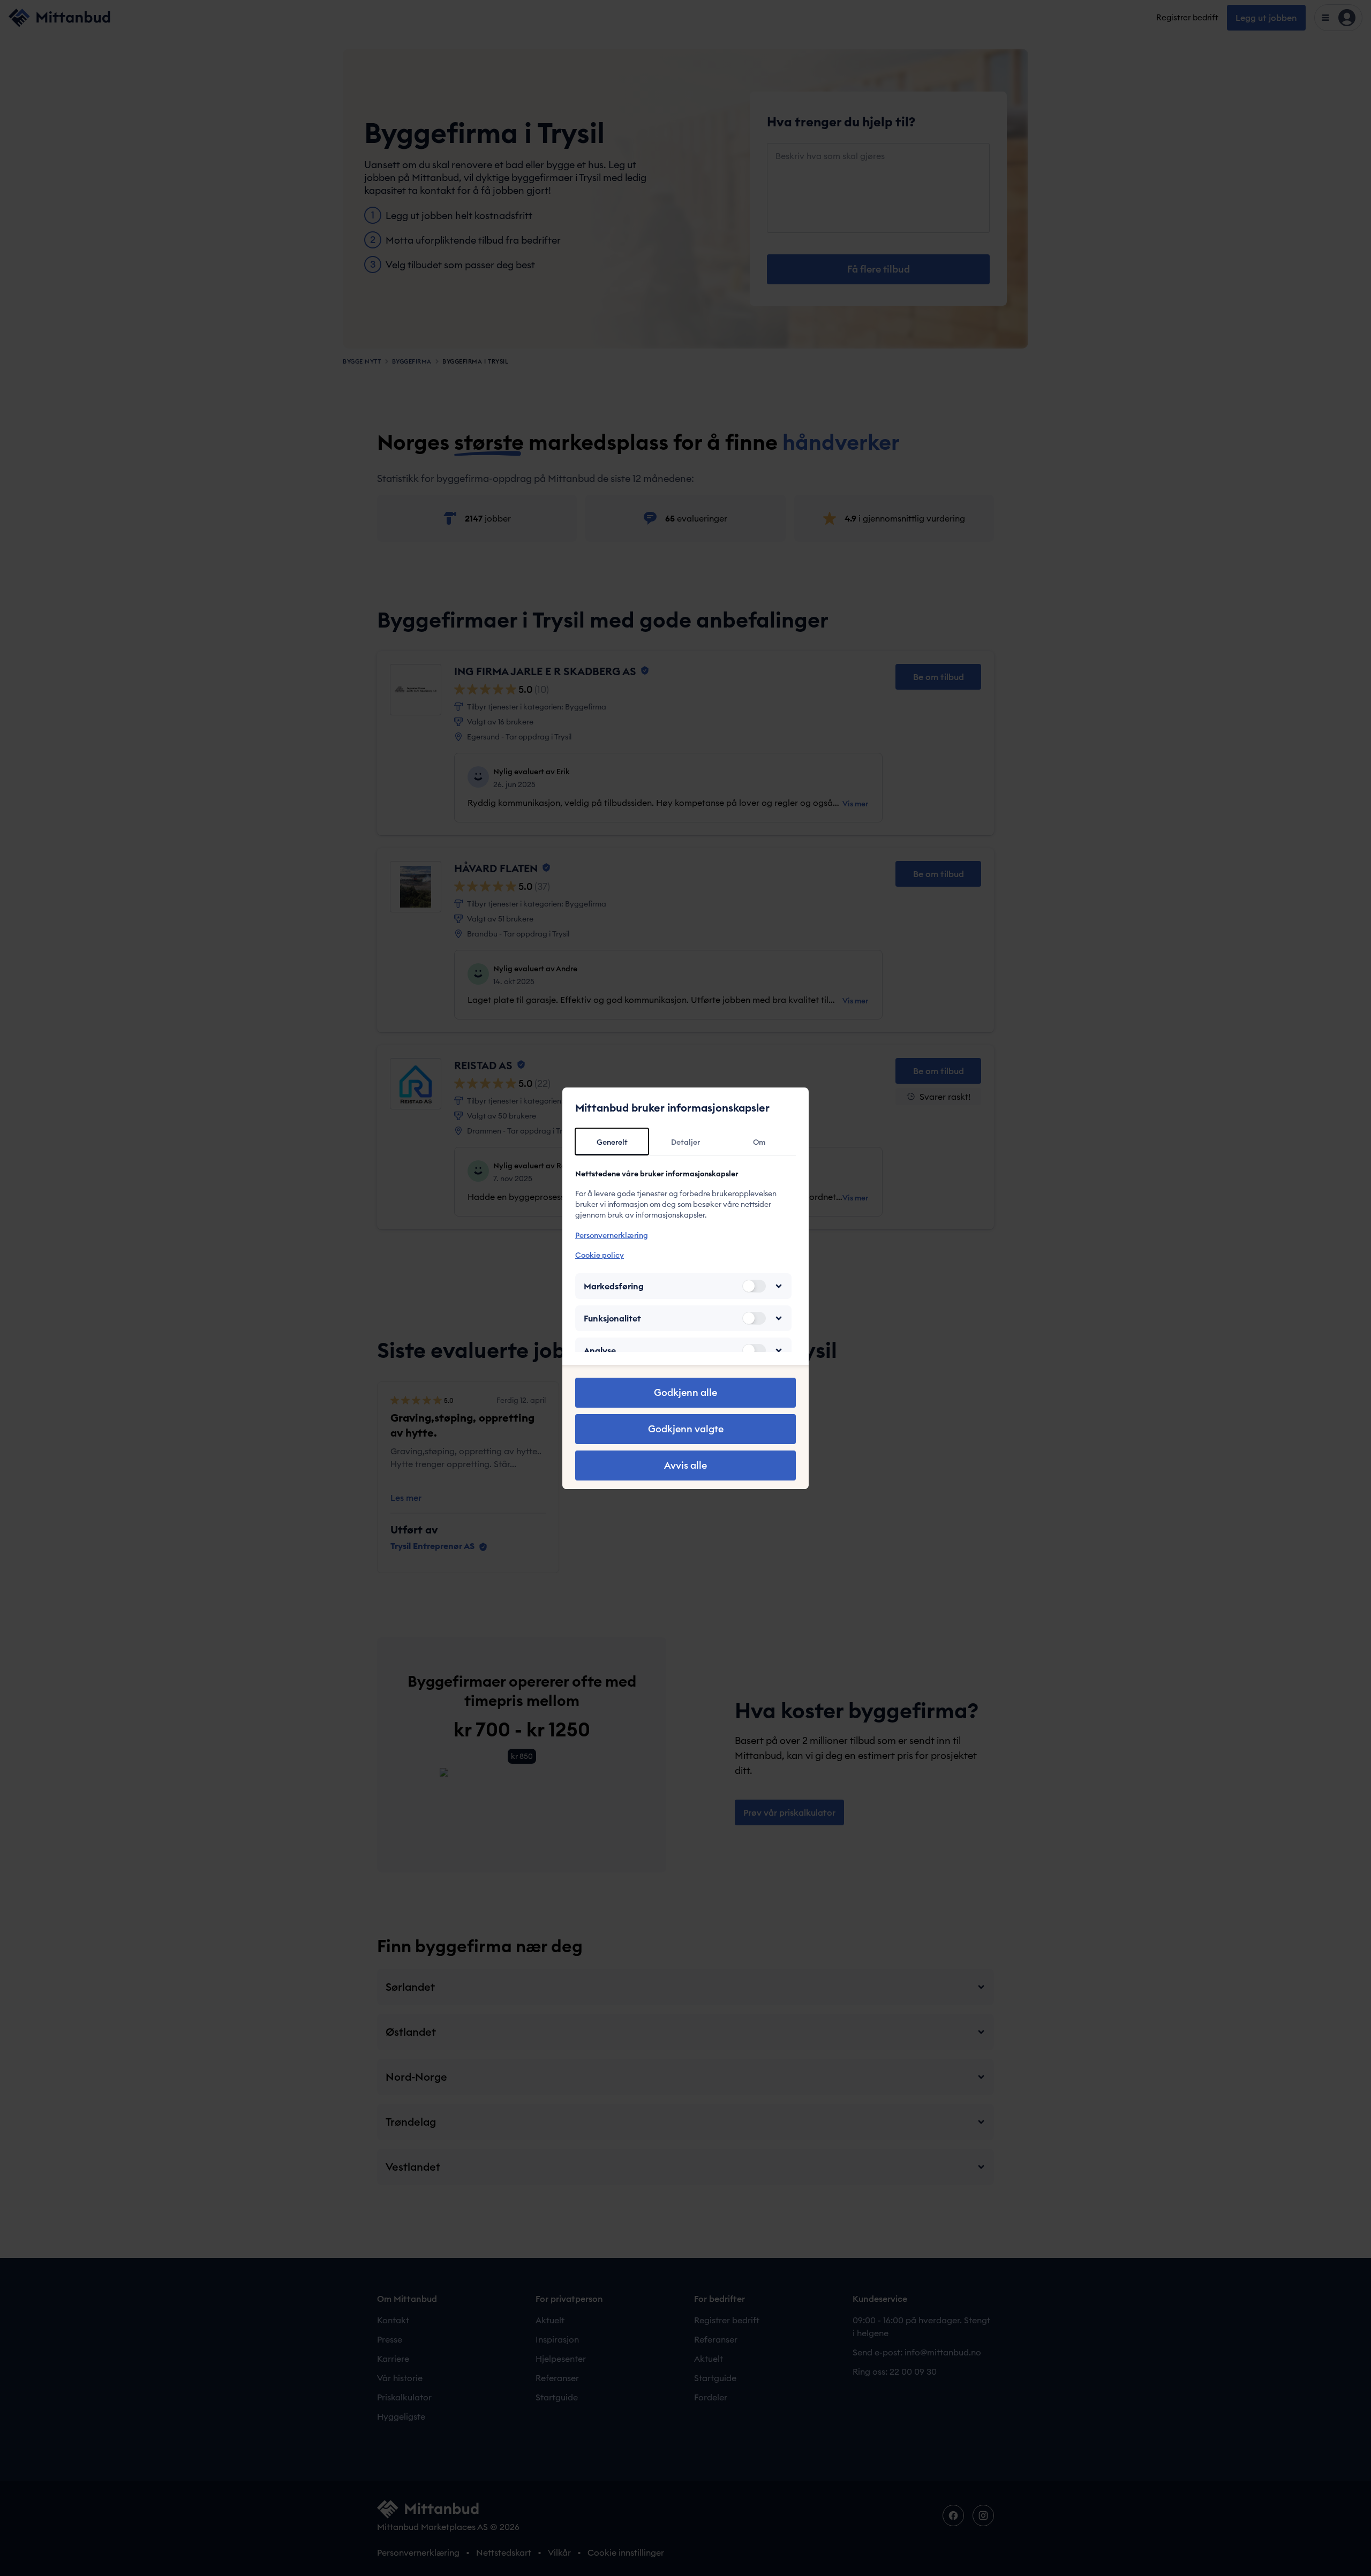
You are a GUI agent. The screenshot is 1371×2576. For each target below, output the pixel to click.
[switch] (754, 1286)
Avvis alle (685, 1465)
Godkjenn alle (685, 1392)
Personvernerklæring (612, 1235)
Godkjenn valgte (686, 1429)
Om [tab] (759, 1142)
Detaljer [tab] (685, 1142)
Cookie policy (600, 1255)
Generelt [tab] (612, 1142)
